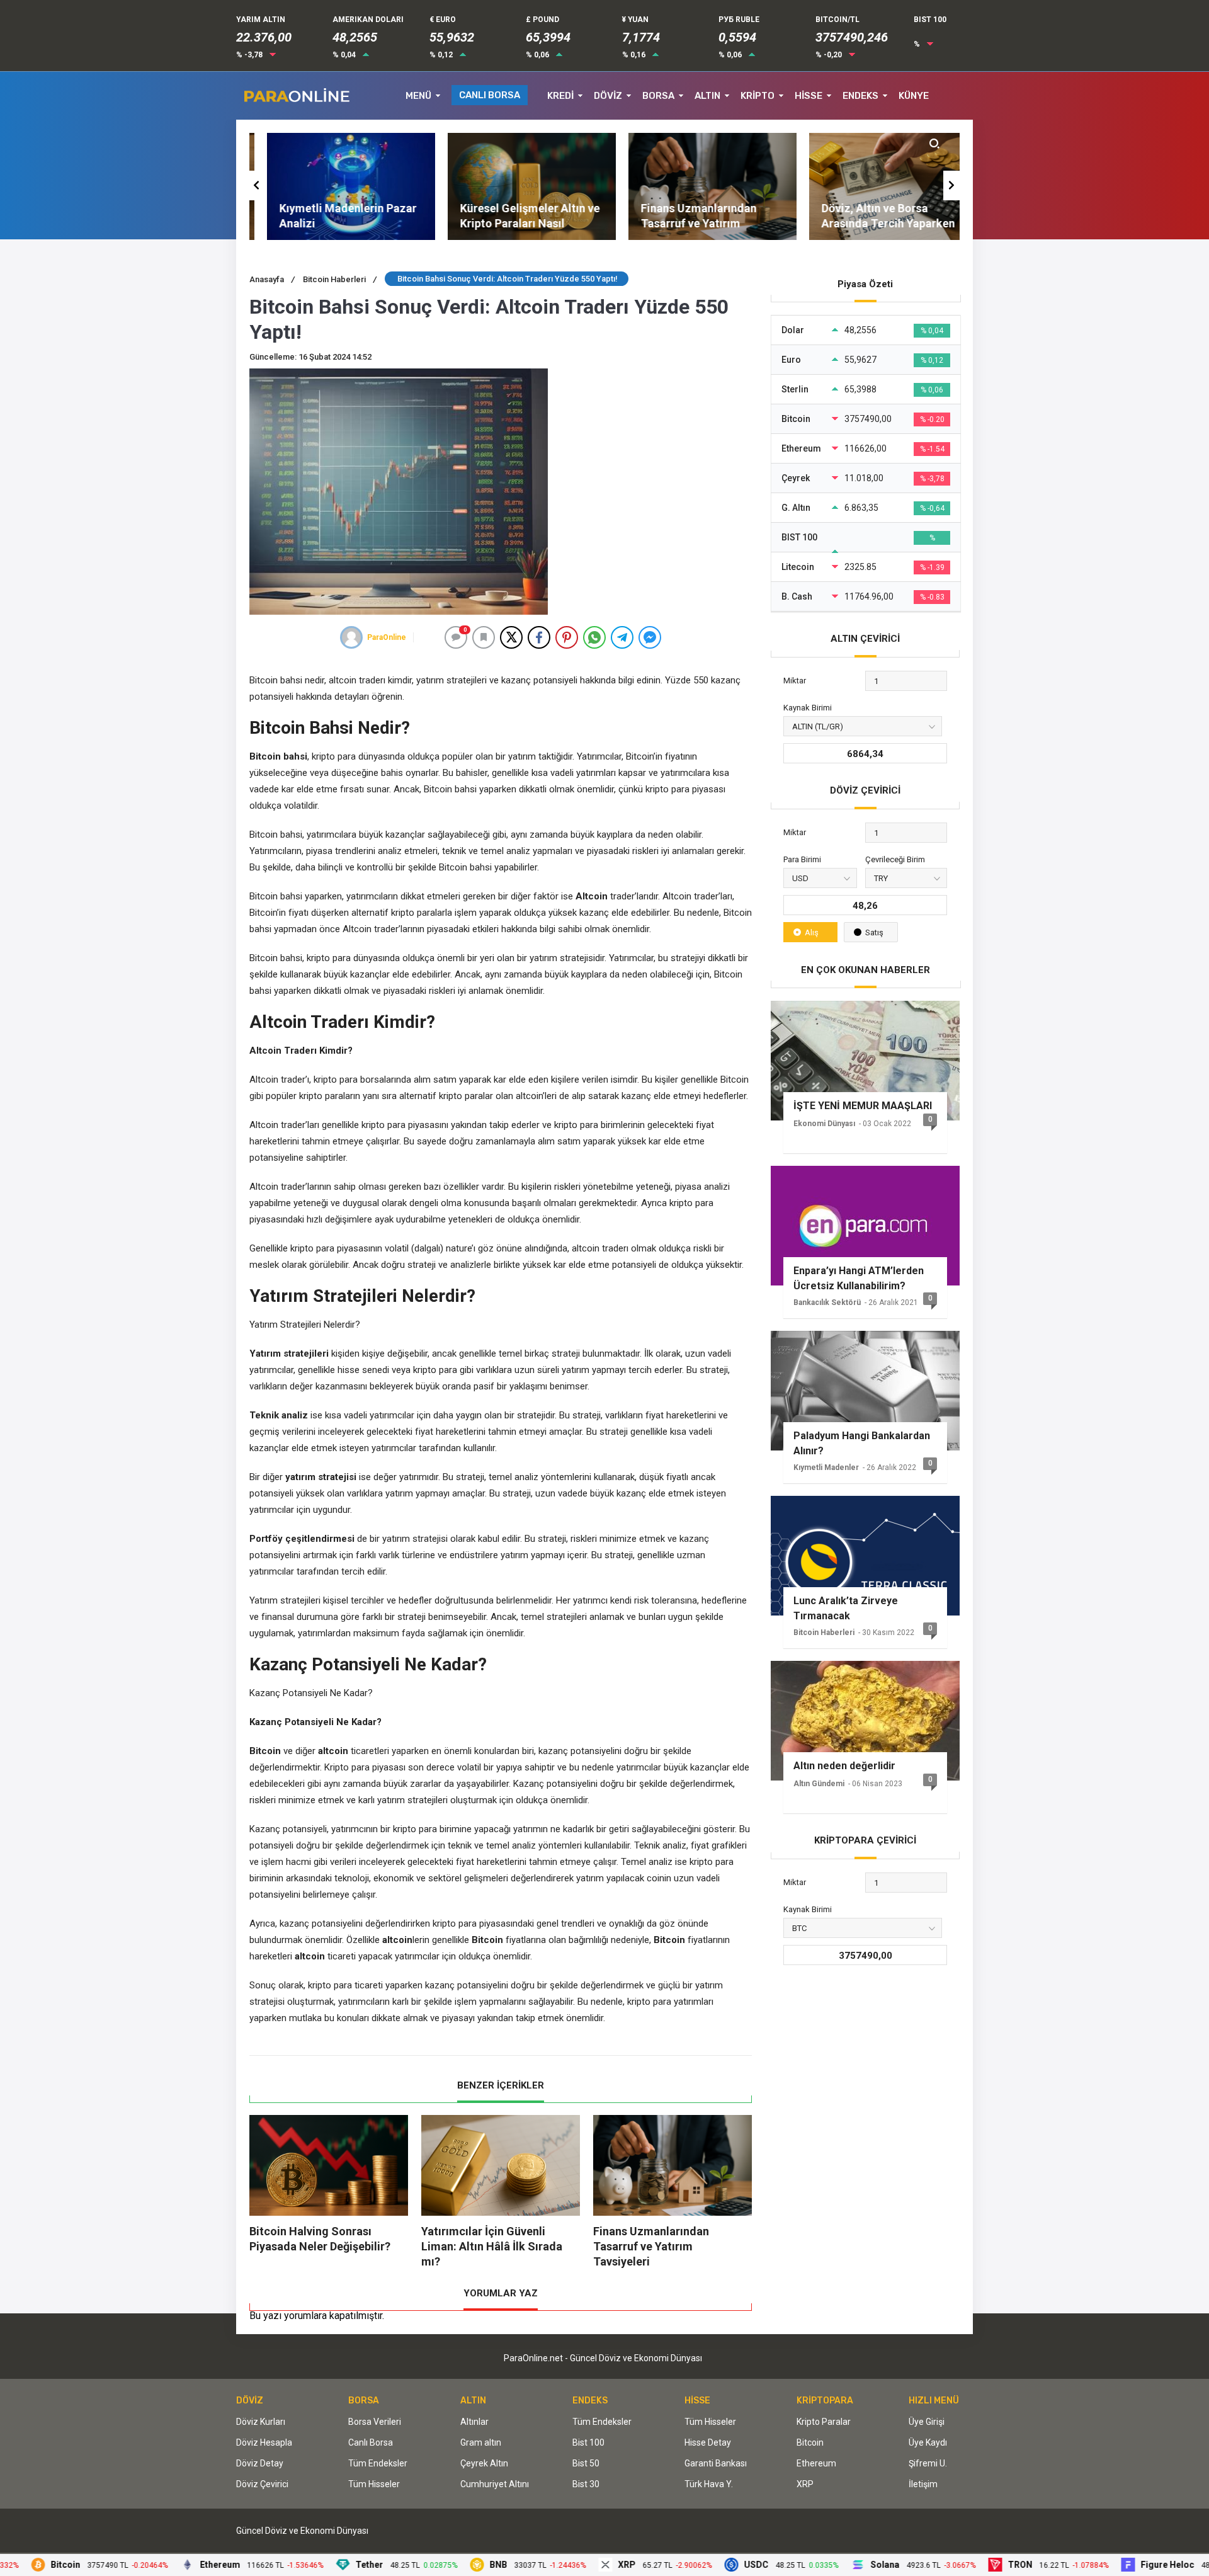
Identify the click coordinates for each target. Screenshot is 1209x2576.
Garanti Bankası (716, 2463)
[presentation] (258, 185)
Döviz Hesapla (264, 2442)
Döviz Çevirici (262, 2484)
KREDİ (560, 96)
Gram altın (481, 2442)
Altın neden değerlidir (844, 1766)
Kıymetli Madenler (826, 1468)
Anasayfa (272, 279)
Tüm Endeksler (378, 2463)
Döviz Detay (260, 2463)
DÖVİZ (608, 96)
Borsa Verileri (375, 2422)
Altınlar (474, 2422)
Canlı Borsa (371, 2442)
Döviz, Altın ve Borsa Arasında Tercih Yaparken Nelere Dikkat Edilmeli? (871, 223)
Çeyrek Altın (484, 2463)
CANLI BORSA (490, 95)
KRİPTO (758, 96)
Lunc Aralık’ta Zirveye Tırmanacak (846, 1608)
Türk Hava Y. (709, 2484)
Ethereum (816, 2463)
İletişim (923, 2484)
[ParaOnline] (351, 637)
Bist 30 (586, 2484)
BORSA (658, 96)
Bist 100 (588, 2442)
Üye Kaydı (928, 2442)
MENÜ (418, 96)
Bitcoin (810, 2442)
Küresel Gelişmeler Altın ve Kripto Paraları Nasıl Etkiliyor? (513, 223)
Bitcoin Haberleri (340, 279)
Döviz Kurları (261, 2422)
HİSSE (809, 96)
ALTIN (707, 96)
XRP (805, 2484)
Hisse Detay (708, 2442)
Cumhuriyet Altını (495, 2484)
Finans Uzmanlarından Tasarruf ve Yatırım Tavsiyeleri (681, 223)
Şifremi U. (928, 2463)
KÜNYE (914, 96)
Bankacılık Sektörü (827, 1302)
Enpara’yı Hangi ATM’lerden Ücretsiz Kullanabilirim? (859, 1278)
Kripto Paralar (824, 2422)
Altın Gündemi (819, 1784)
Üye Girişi (927, 2422)
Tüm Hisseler (374, 2484)
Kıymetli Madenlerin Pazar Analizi (331, 216)
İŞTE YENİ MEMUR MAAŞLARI (863, 1106)
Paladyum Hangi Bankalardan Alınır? (862, 1443)
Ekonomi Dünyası (824, 1124)
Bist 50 (586, 2463)
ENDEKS (860, 96)
